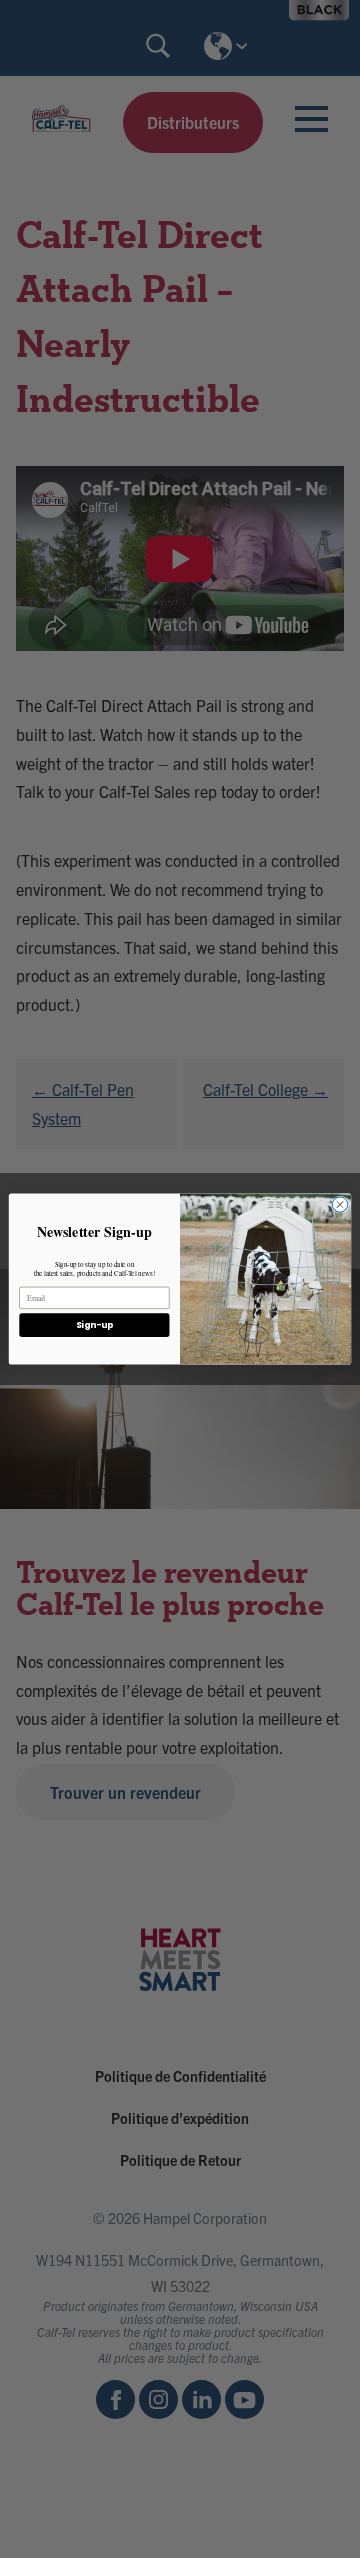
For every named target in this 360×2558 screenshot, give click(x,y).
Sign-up (94, 1325)
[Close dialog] (339, 1204)
